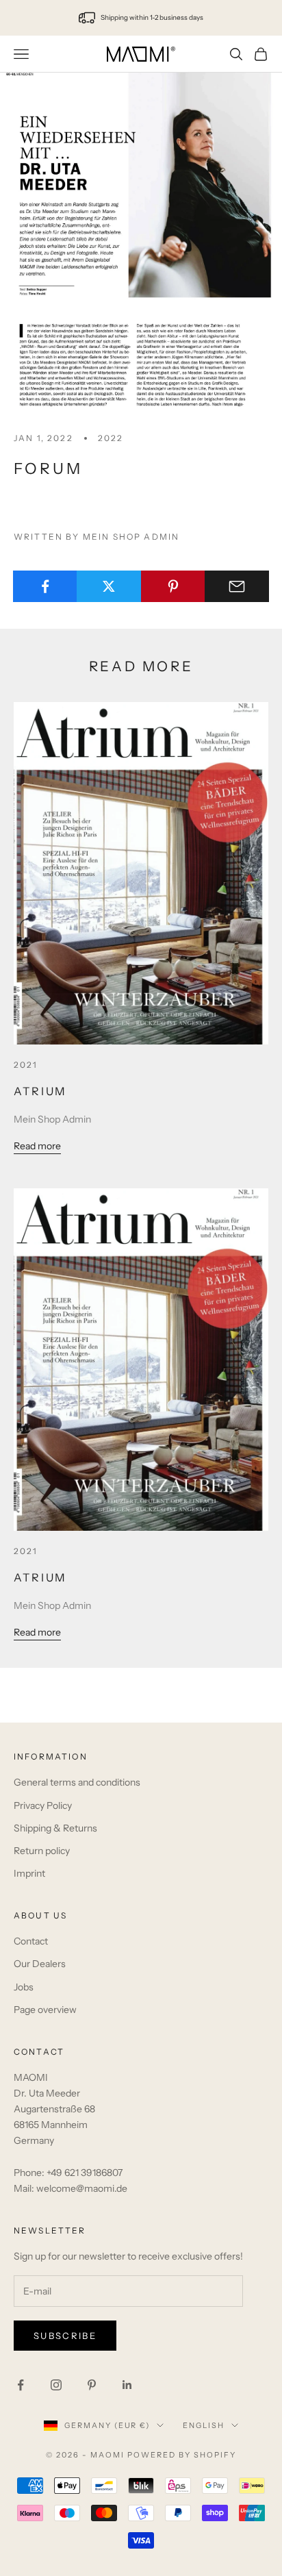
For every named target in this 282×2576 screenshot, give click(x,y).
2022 (111, 438)
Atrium (40, 1091)
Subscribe (65, 2336)
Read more (37, 1146)
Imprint (29, 1873)
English (204, 2425)
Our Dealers (40, 1964)
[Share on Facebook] (45, 586)
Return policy (42, 1851)
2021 (26, 1065)
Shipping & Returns (55, 1828)
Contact (31, 1941)
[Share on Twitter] (109, 586)
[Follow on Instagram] (56, 2385)
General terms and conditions (77, 1782)
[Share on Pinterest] (173, 586)
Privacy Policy (43, 1805)
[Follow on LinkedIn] (127, 2385)
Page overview (45, 2010)
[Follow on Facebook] (21, 2385)
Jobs (24, 1987)
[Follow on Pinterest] (92, 2385)
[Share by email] (237, 586)
